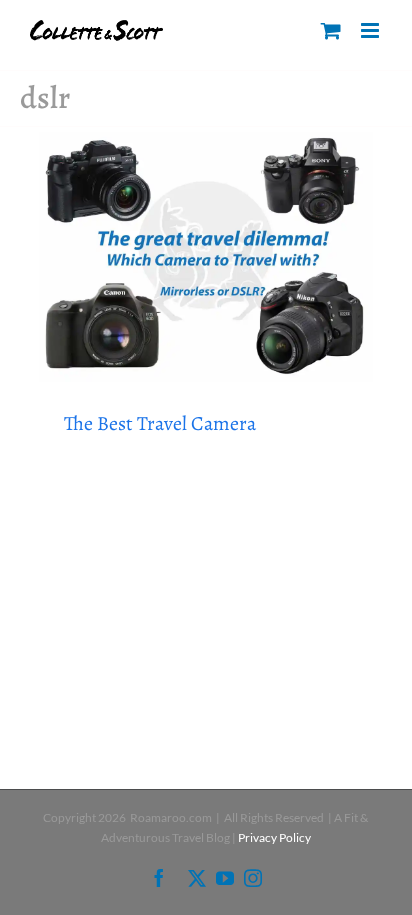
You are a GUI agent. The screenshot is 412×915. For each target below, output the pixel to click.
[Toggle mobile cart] (331, 30)
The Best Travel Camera (160, 423)
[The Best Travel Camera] (206, 257)
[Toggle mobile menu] (371, 30)
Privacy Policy (274, 837)
